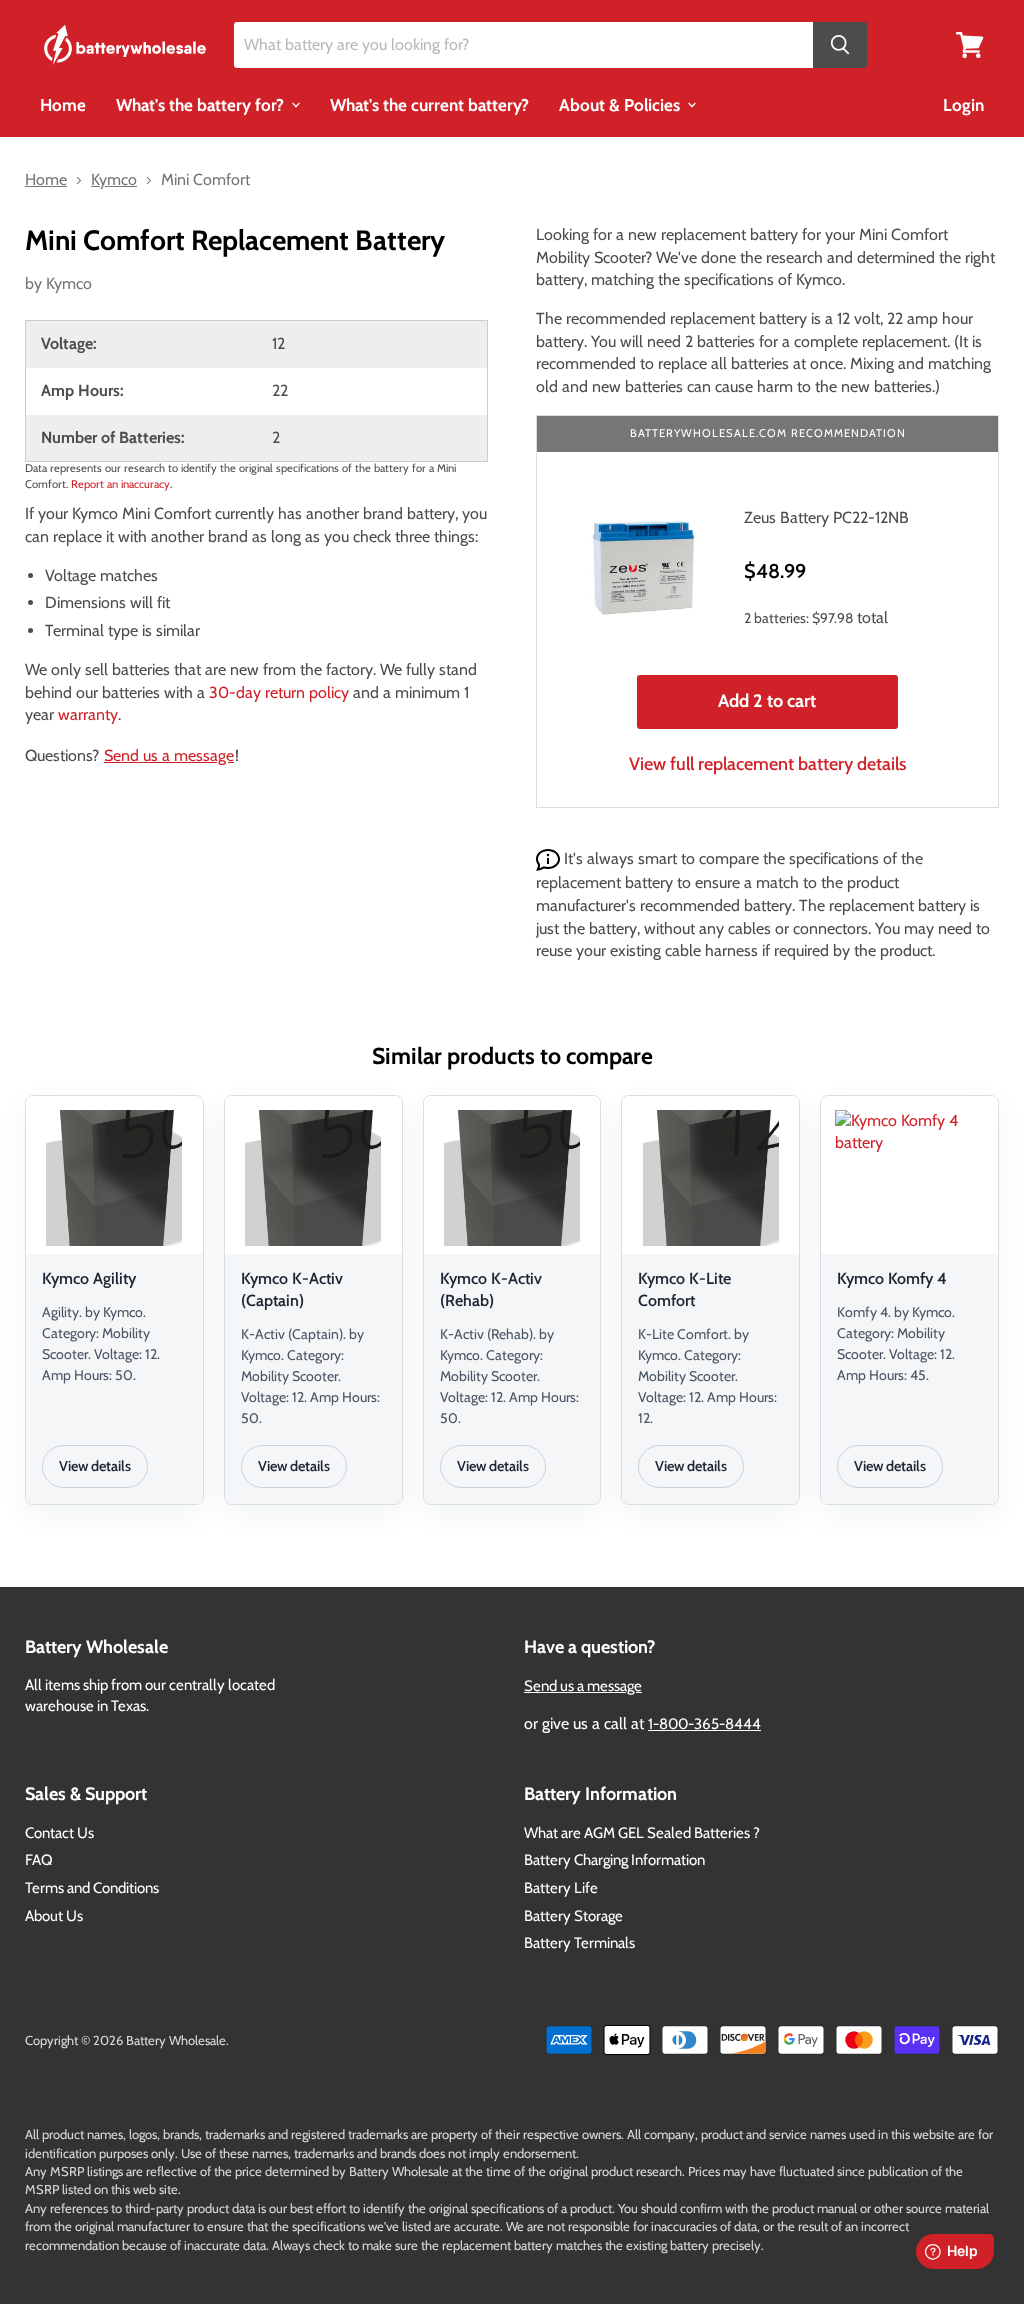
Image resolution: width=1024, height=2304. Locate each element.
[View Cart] (970, 43)
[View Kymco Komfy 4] (909, 1178)
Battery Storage (573, 1916)
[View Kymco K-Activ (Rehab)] (512, 1178)
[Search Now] (840, 45)
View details (95, 1466)
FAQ (39, 1860)
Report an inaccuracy (120, 484)
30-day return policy (279, 692)
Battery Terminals (579, 1943)
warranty (88, 714)
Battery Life (561, 1888)
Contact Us (59, 1833)
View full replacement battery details (768, 764)
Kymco (69, 283)
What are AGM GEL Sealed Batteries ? (642, 1833)
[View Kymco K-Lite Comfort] (710, 1178)
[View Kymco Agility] (114, 1178)
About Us (54, 1916)
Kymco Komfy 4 (892, 1278)
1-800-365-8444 (704, 1724)
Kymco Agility (89, 1278)
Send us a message (169, 755)
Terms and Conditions (92, 1888)
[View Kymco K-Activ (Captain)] (313, 1178)
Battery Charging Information (614, 1860)
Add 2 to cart (767, 701)
